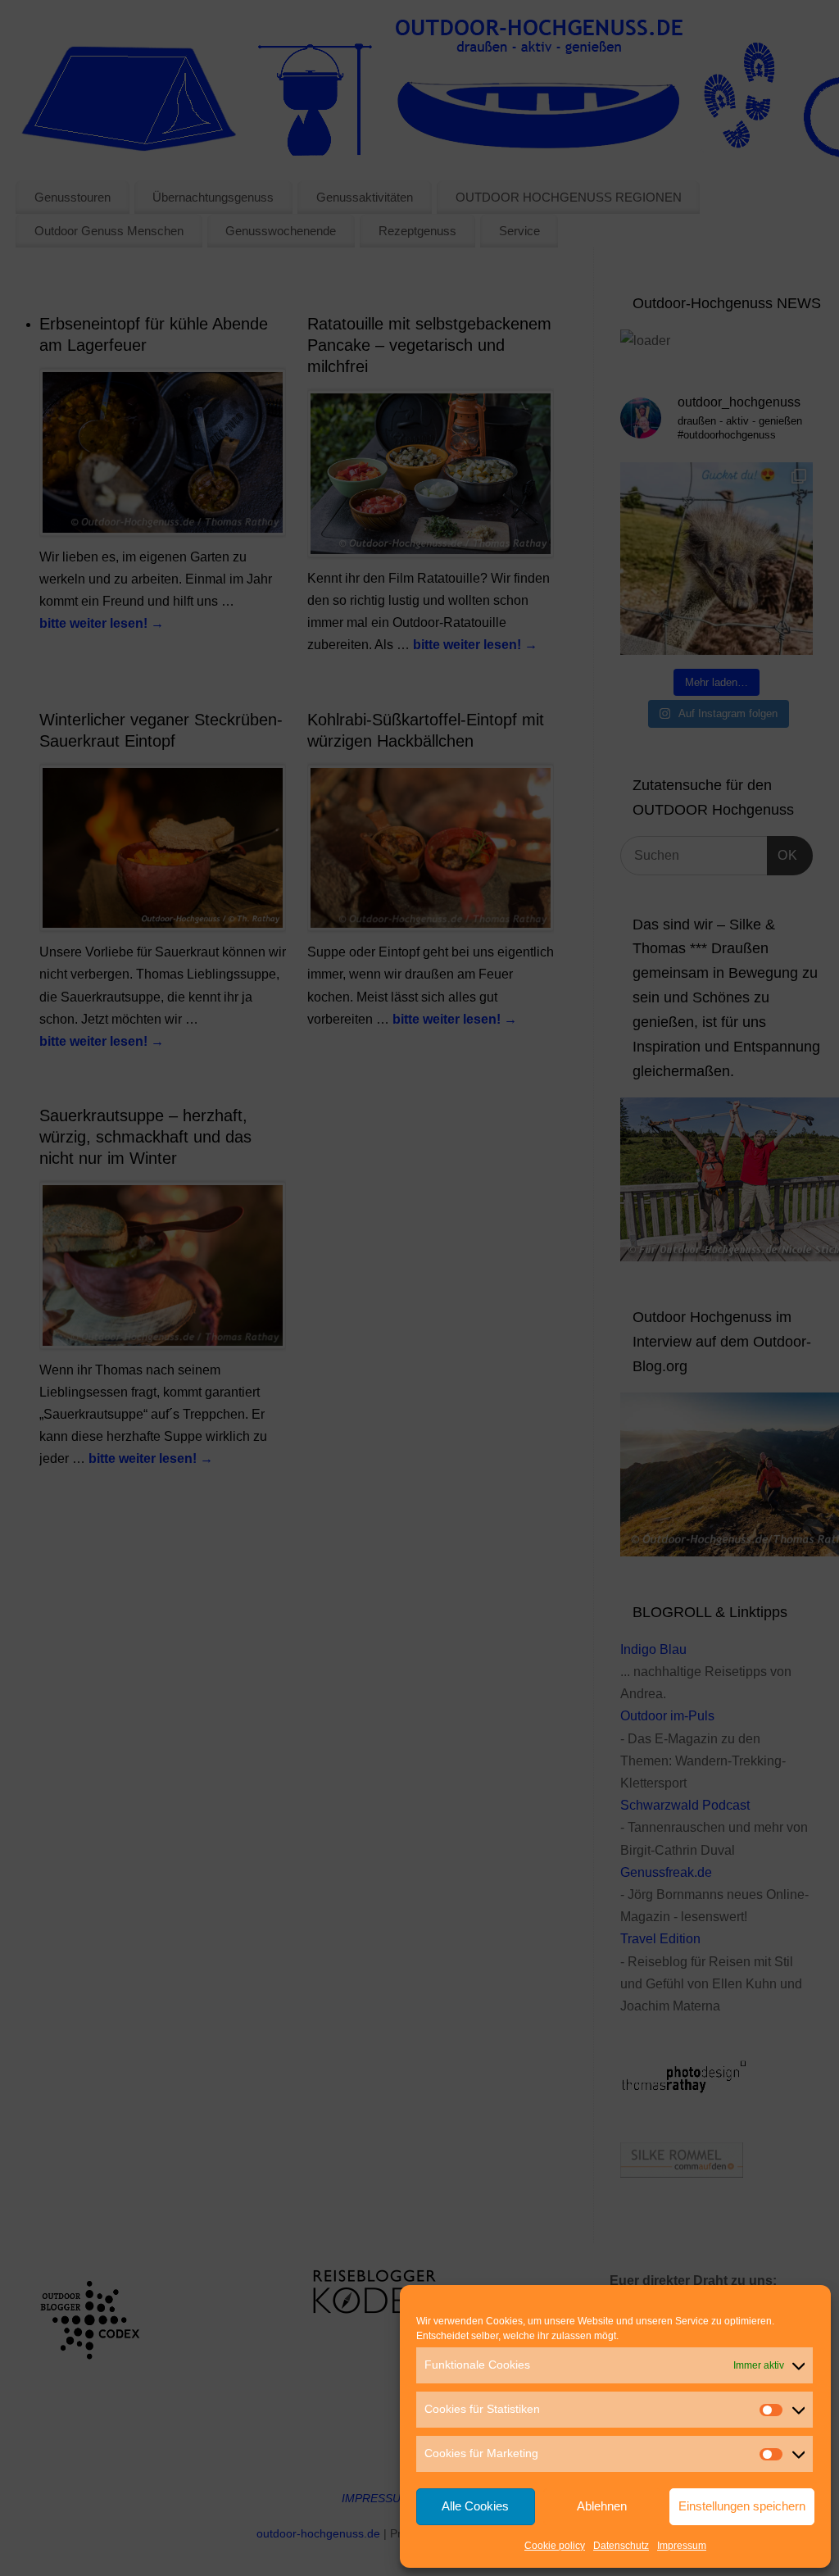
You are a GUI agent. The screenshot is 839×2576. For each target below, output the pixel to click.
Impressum (682, 2546)
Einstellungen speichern (742, 2506)
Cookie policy (555, 2546)
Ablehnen (602, 2506)
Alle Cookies (475, 2506)
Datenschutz (621, 2546)
